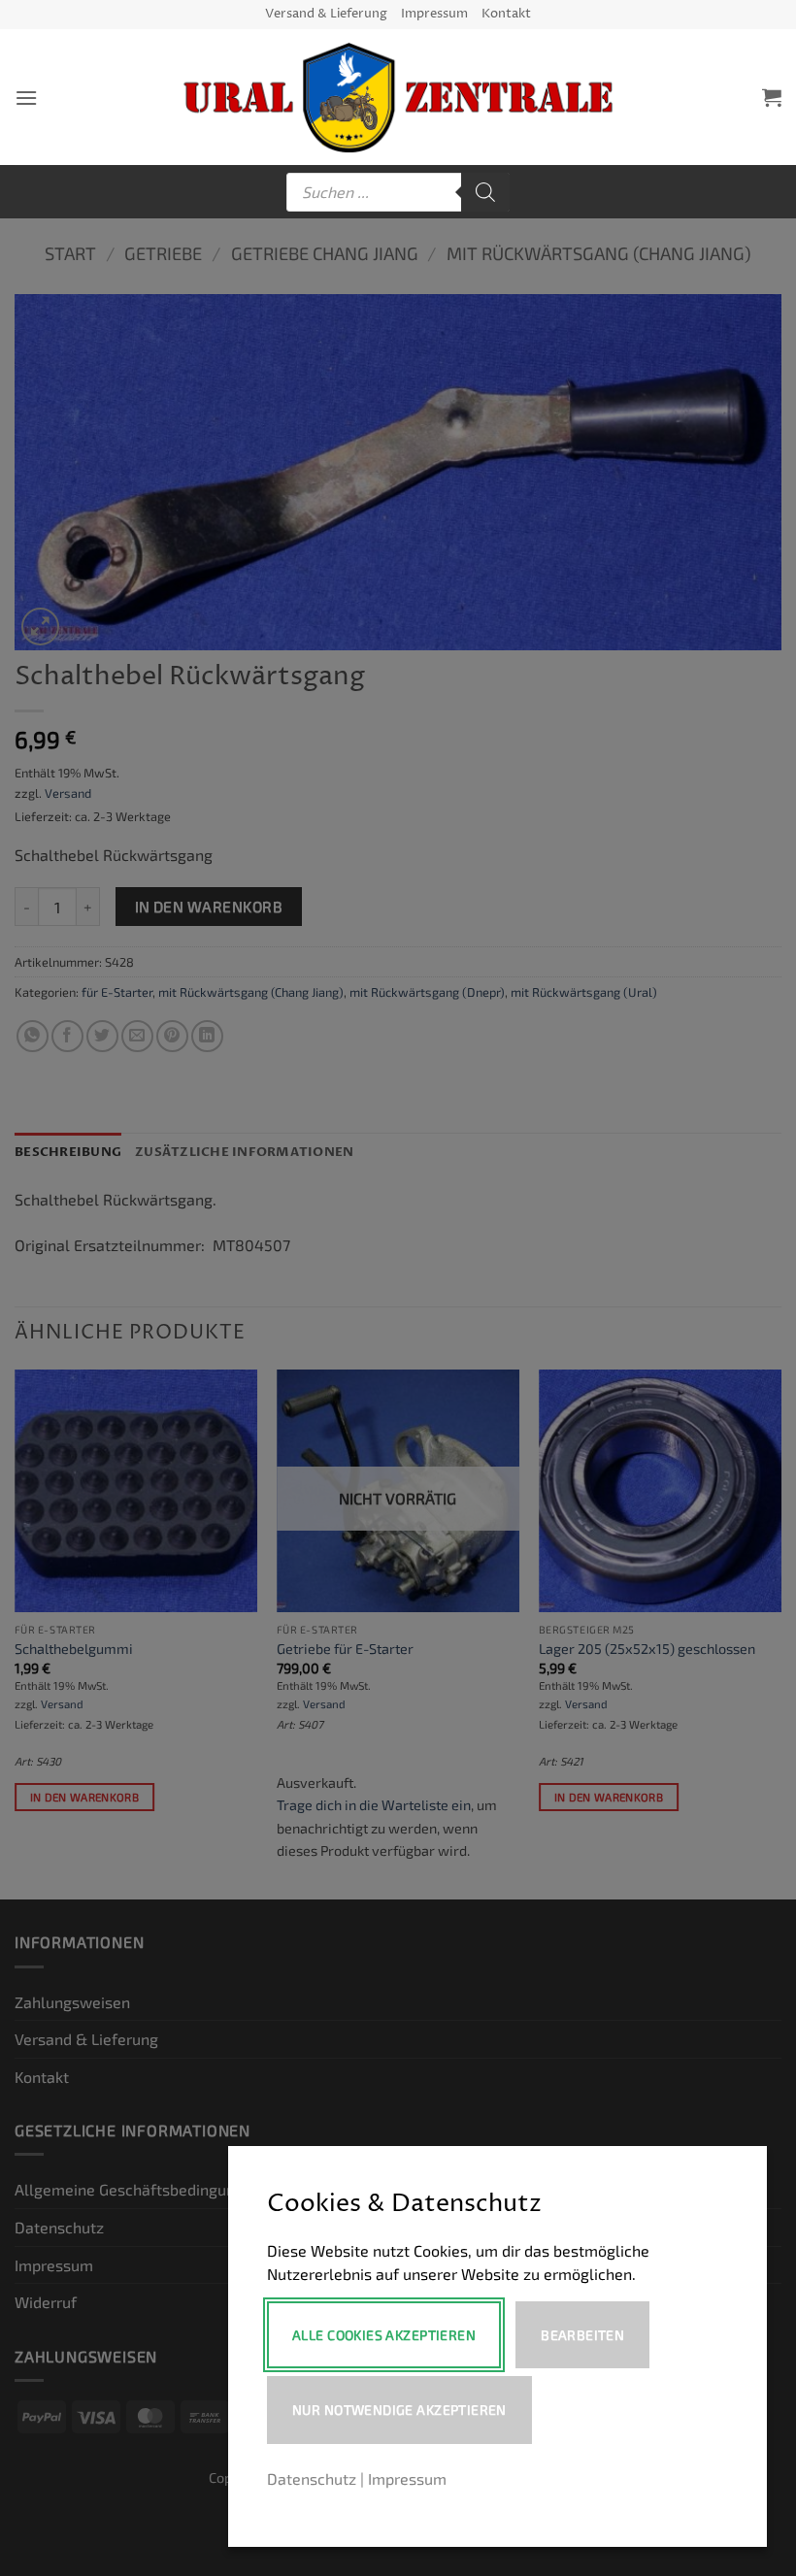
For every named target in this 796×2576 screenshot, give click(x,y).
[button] (26, 98)
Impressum (434, 14)
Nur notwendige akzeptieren (399, 2410)
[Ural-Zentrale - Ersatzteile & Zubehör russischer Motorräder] (398, 98)
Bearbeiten (582, 2335)
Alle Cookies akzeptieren (384, 2335)
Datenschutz (312, 2478)
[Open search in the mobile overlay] (398, 192)
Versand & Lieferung (326, 14)
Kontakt (506, 14)
